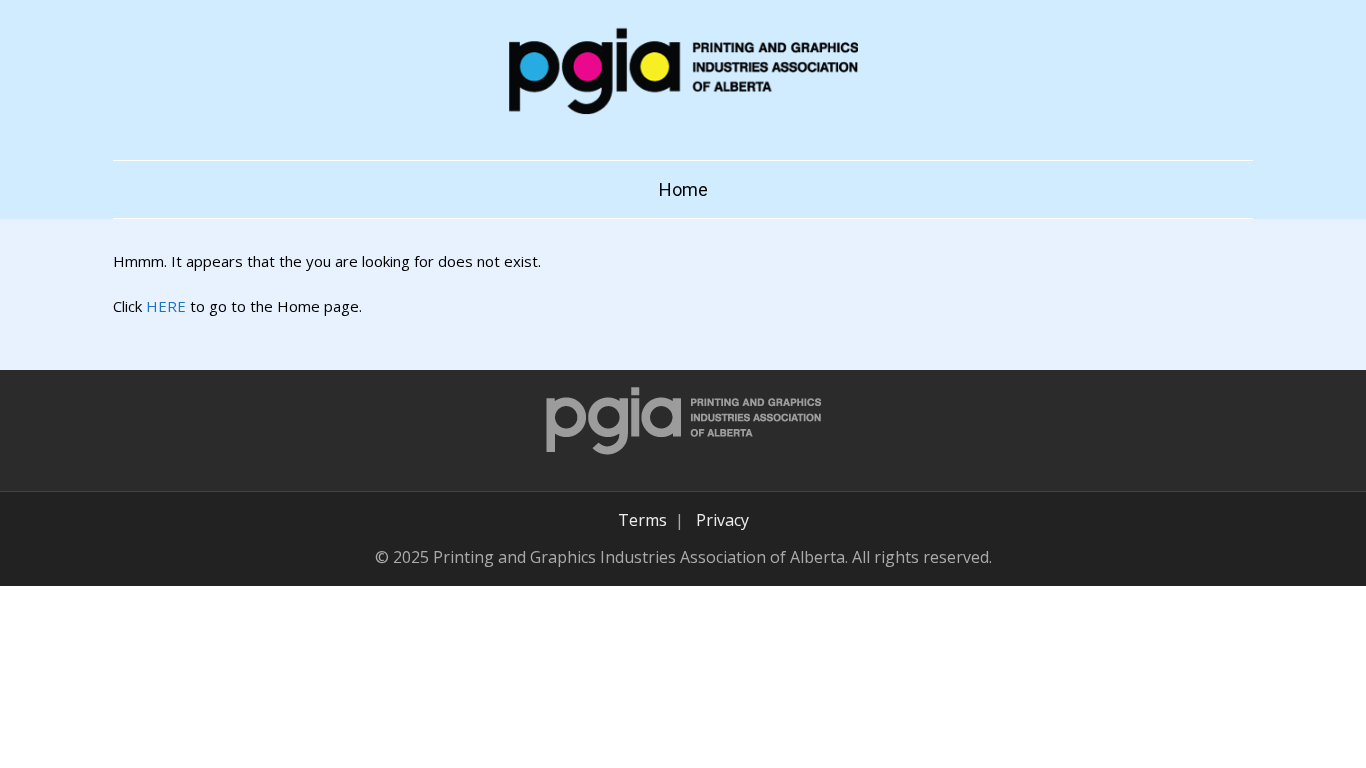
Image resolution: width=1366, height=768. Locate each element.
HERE (166, 306)
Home (683, 189)
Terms (642, 520)
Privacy (722, 520)
